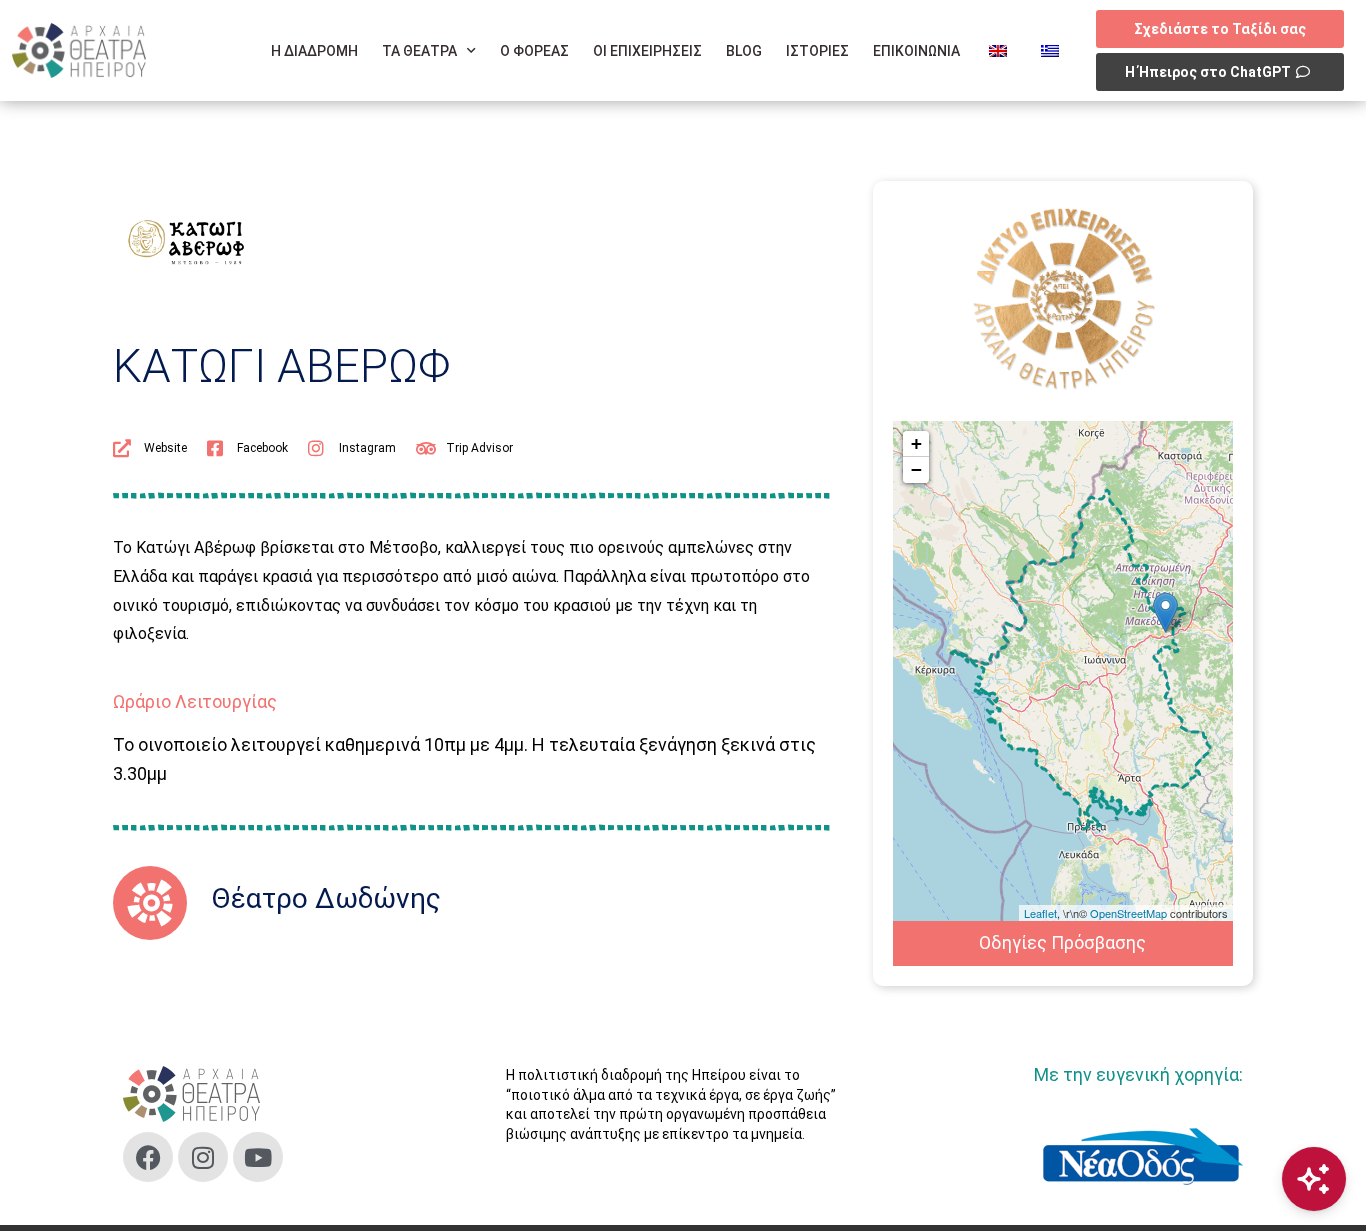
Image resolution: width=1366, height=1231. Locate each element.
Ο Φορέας (534, 51)
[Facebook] (148, 1157)
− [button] (916, 469)
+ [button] (916, 443)
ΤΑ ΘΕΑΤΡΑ (419, 51)
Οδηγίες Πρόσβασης (1062, 942)
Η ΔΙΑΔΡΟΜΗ (314, 51)
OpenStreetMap (1128, 913)
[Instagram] (203, 1157)
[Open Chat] (1314, 1179)
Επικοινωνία (916, 51)
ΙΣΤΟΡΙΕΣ (817, 51)
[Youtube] (258, 1157)
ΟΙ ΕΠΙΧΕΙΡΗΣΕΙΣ (647, 51)
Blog (744, 51)
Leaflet (1040, 913)
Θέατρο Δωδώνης (326, 898)
